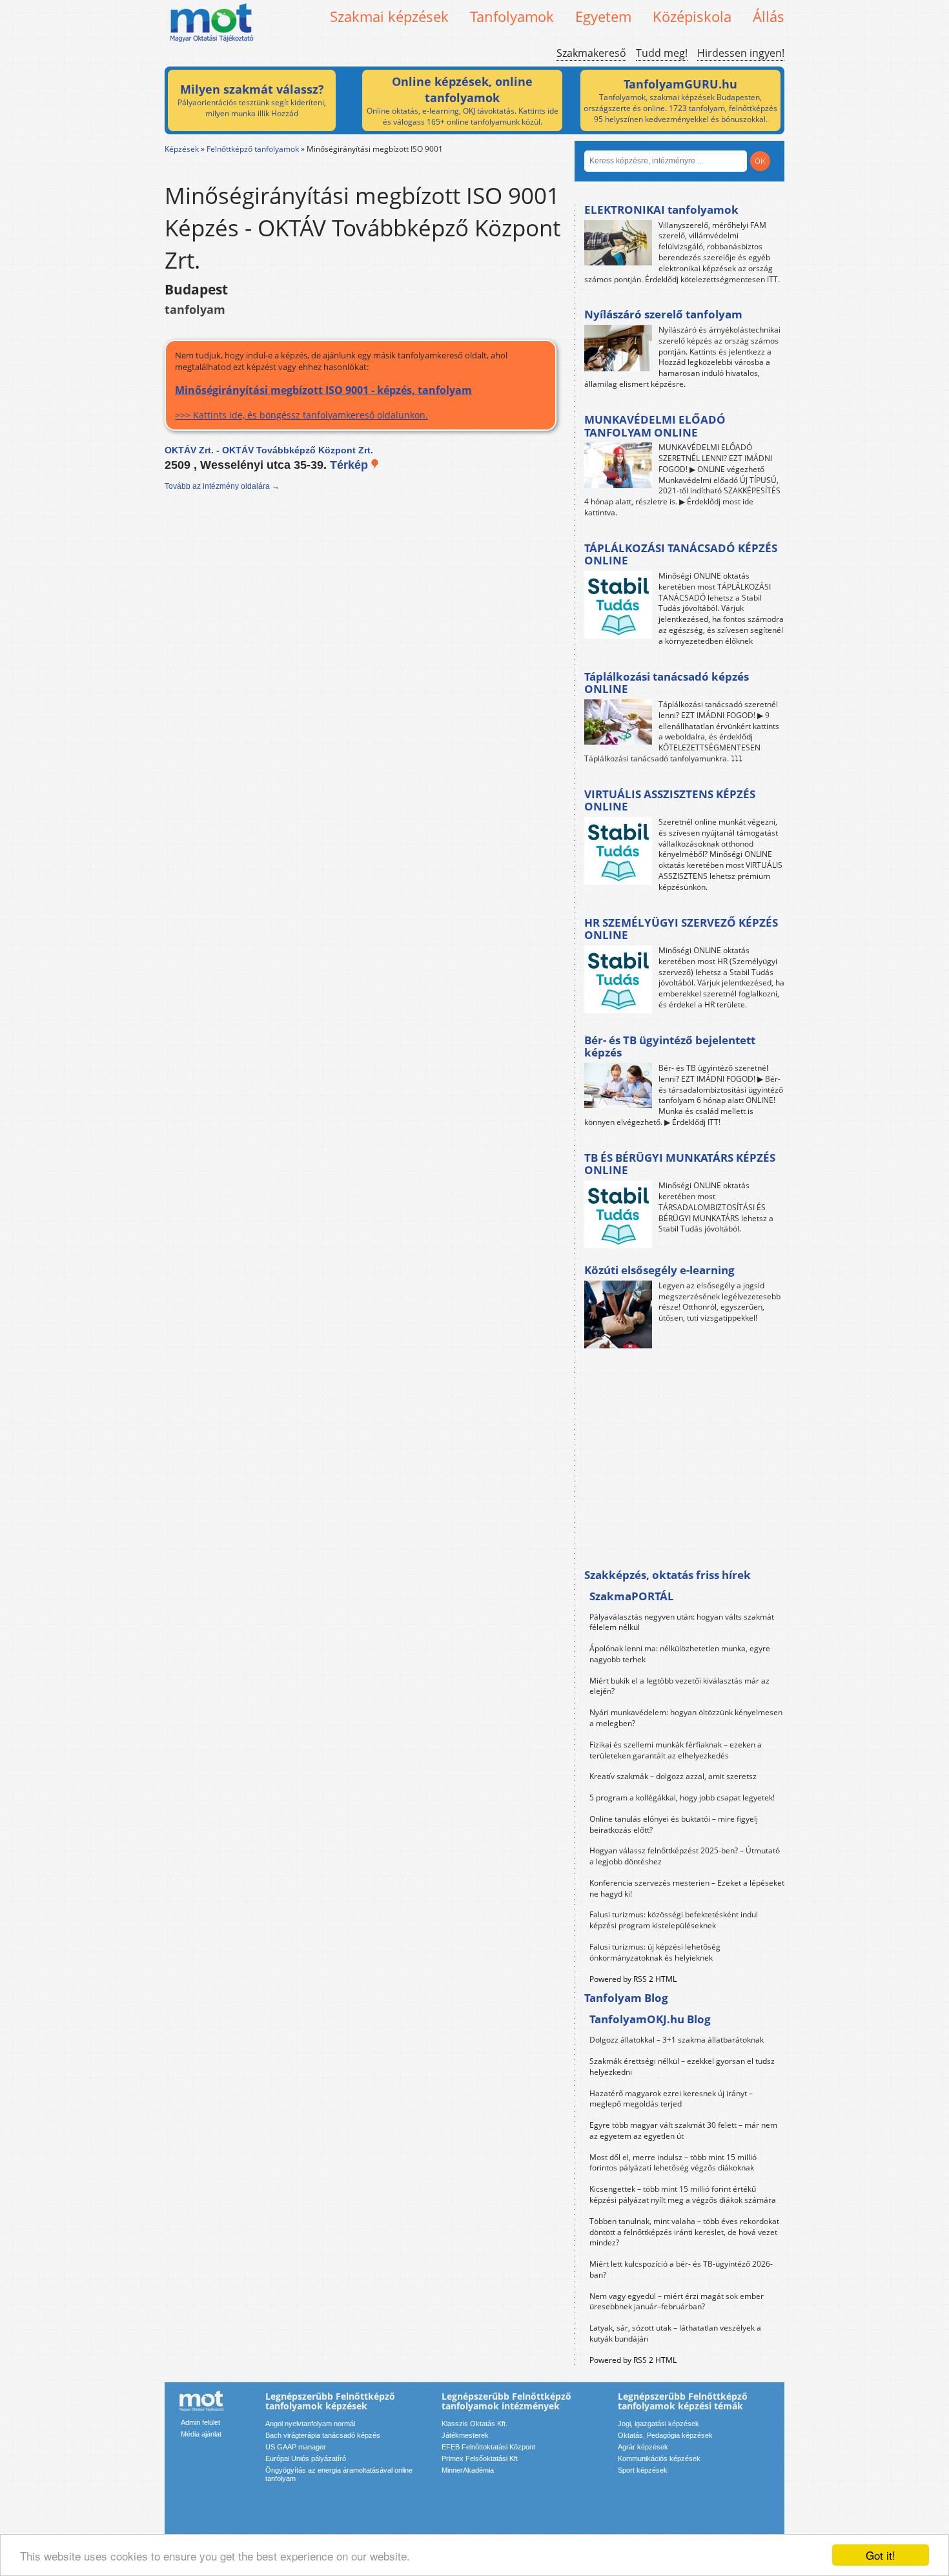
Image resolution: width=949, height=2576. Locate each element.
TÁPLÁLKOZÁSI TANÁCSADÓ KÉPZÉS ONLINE (681, 554)
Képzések (182, 149)
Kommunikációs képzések (659, 2458)
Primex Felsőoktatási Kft (480, 2458)
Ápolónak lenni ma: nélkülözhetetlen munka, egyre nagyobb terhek (680, 1654)
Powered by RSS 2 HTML (633, 1979)
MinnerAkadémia (468, 2470)
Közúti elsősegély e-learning (659, 1270)
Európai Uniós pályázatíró (306, 2458)
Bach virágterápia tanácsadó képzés (323, 2435)
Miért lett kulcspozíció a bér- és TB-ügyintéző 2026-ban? (681, 2269)
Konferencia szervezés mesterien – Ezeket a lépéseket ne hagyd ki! (687, 1888)
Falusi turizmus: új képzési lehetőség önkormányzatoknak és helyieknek (655, 1952)
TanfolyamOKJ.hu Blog (650, 2019)
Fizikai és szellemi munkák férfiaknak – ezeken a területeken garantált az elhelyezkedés (676, 1750)
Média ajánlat (201, 2434)
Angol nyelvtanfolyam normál (310, 2424)
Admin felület (200, 2422)
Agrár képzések (643, 2447)
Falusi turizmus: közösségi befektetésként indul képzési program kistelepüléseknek (674, 1920)
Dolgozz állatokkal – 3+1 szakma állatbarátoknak (677, 2040)
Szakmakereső (591, 53)
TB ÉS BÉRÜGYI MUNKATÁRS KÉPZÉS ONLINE (680, 1164)
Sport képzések (643, 2470)
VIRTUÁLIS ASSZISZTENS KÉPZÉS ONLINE (670, 800)
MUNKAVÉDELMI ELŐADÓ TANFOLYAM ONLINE (655, 426)
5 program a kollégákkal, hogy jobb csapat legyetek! (682, 1798)
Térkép (351, 465)
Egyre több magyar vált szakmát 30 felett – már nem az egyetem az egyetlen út (683, 2130)
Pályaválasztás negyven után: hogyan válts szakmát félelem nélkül (682, 1622)
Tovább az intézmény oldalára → (222, 486)
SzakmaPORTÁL (632, 1596)
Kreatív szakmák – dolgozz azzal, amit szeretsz (673, 1776)
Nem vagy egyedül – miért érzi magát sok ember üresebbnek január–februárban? (677, 2302)
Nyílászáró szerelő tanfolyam (663, 314)
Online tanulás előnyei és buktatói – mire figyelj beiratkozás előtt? (674, 1824)
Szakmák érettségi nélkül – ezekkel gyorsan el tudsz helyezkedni (682, 2066)
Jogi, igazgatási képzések (658, 2424)
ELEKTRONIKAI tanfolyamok (661, 210)
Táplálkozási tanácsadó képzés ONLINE (667, 683)
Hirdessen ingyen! (741, 53)
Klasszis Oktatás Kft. (474, 2424)
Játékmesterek (465, 2435)
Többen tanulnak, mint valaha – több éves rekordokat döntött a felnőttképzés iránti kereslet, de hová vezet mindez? (684, 2232)
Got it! (881, 2555)
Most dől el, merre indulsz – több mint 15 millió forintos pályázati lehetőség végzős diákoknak (673, 2163)
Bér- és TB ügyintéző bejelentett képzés (670, 1046)
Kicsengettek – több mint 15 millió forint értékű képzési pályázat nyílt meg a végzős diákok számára (683, 2194)
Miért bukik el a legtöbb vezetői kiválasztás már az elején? (679, 1686)
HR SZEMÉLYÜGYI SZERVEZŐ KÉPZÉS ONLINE (681, 929)
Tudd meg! (662, 53)
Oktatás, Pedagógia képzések (665, 2435)
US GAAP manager (296, 2447)
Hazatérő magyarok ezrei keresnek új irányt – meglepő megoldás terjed (671, 2099)
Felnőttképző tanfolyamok (253, 149)
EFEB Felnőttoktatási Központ (488, 2447)
